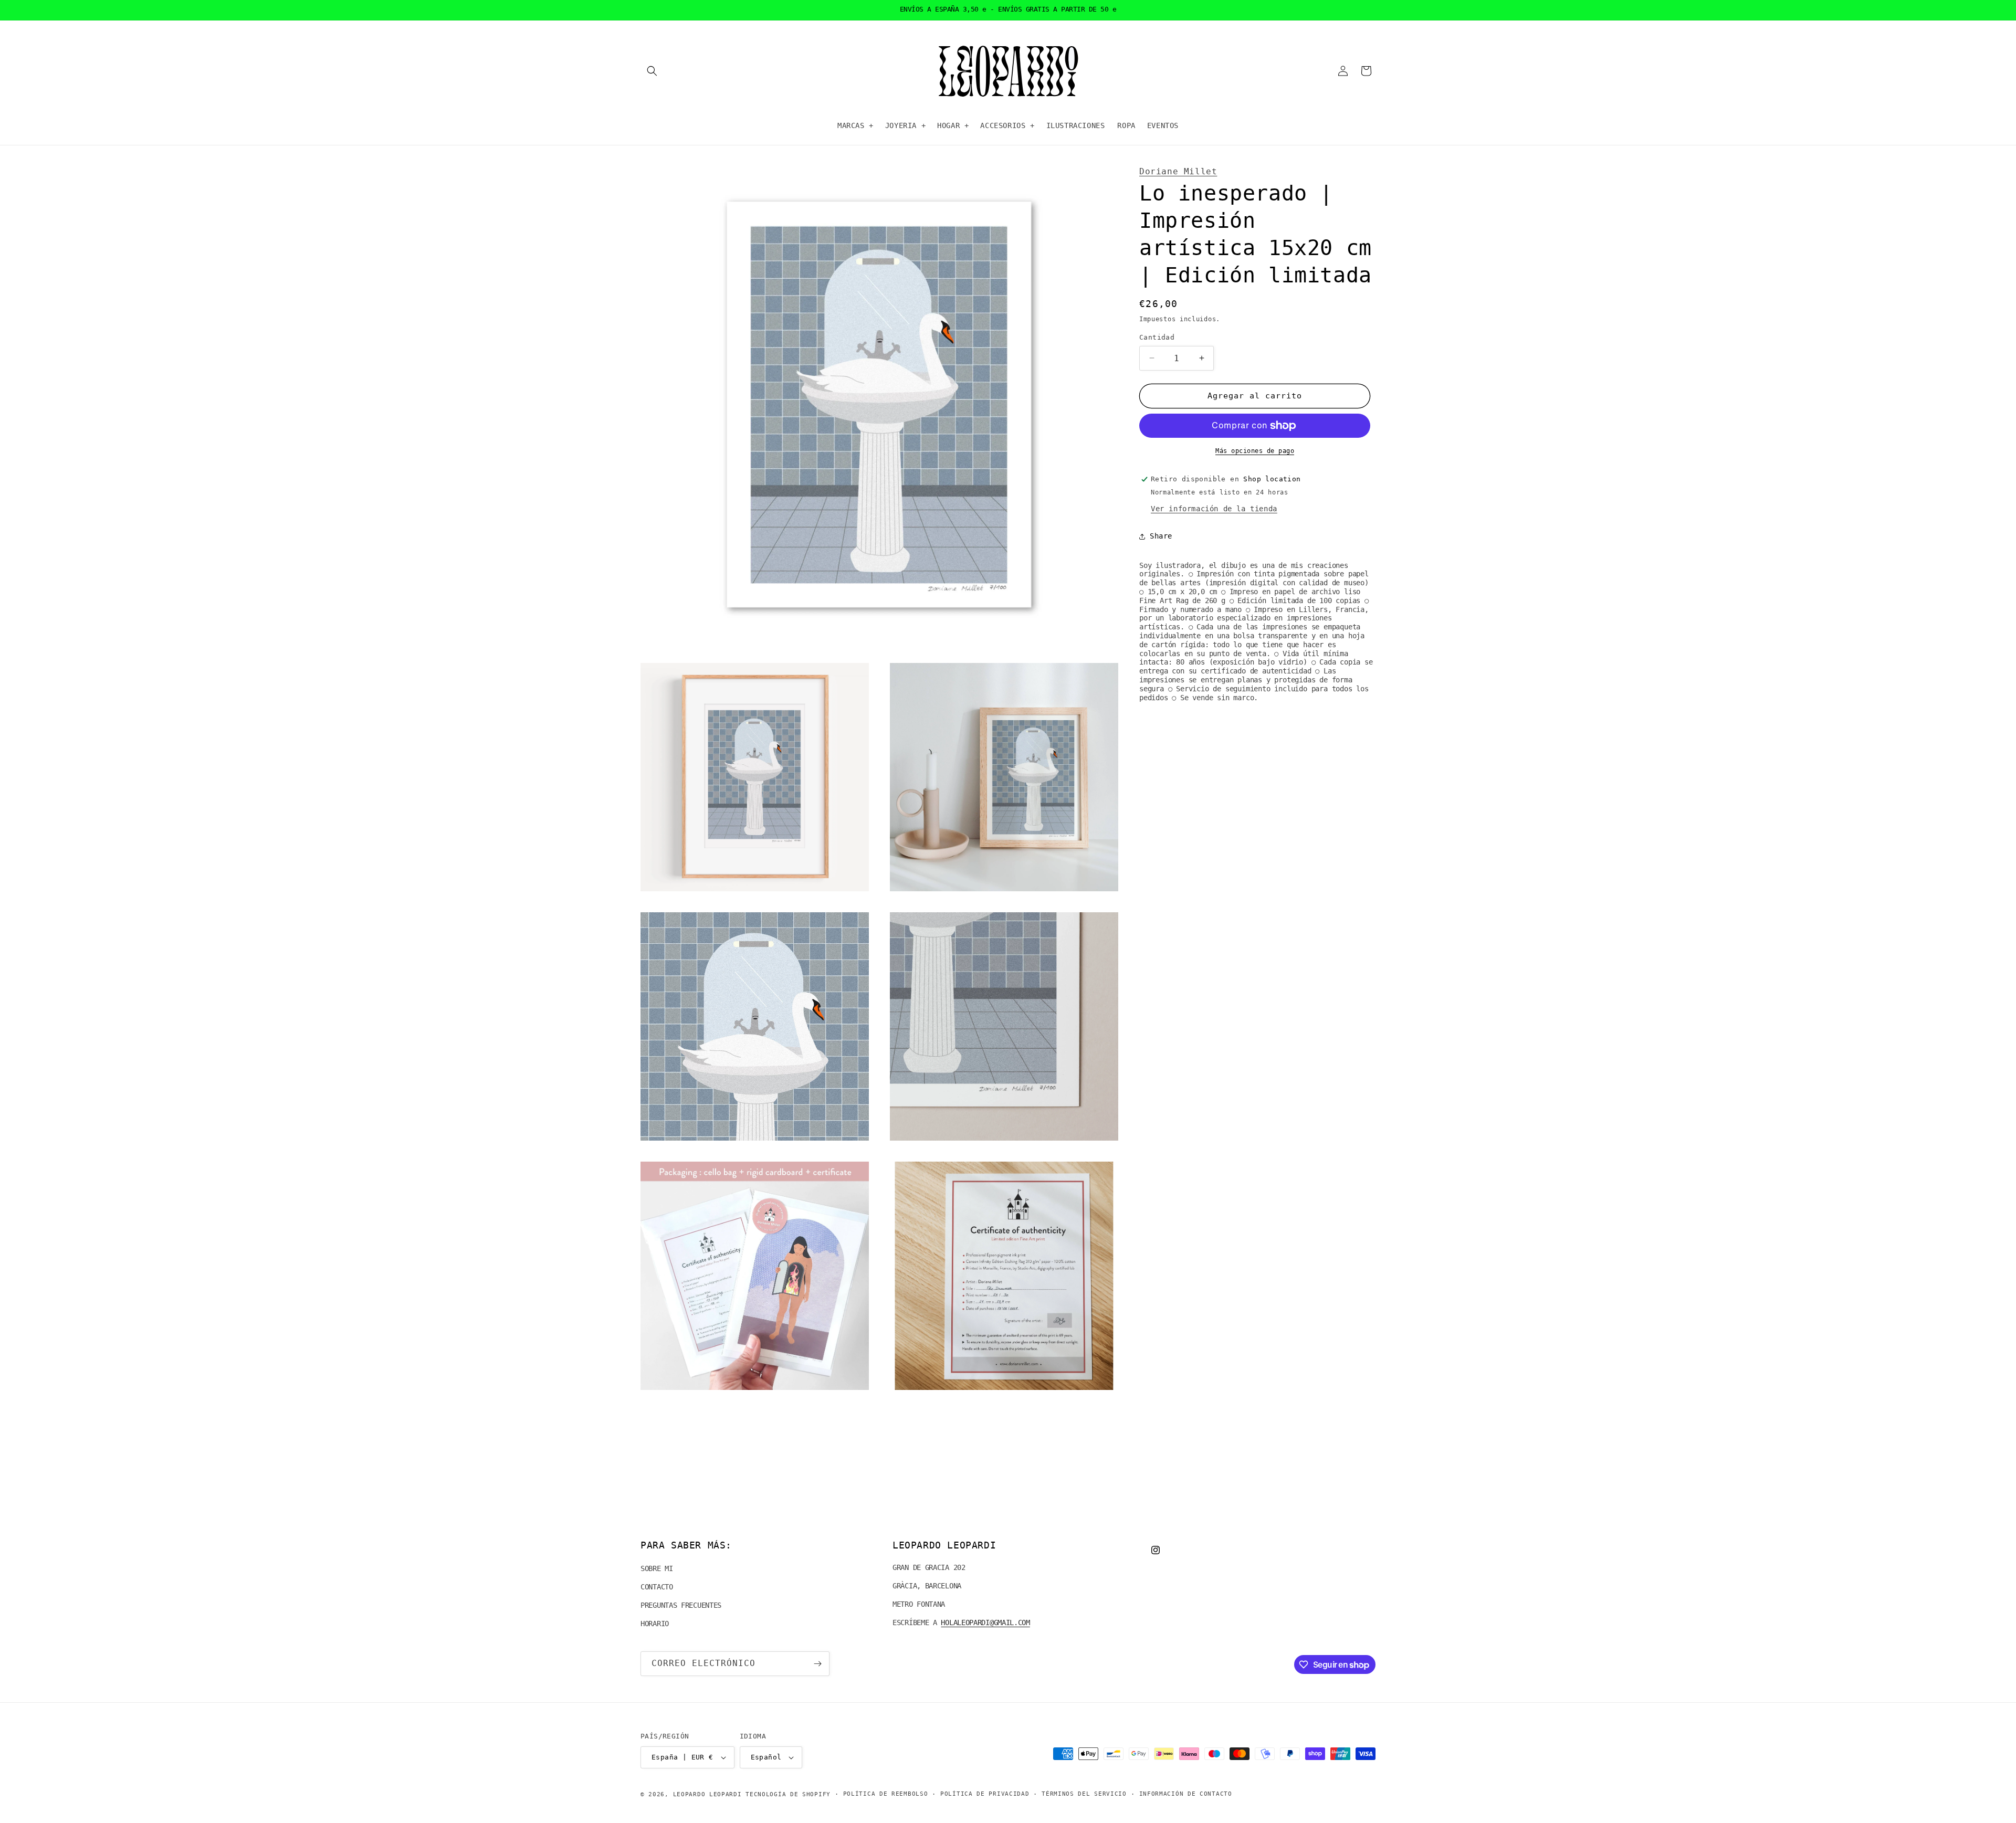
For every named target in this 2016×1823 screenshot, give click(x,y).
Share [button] (1161, 536)
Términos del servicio (1084, 1794)
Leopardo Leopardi (707, 1794)
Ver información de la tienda (1214, 509)
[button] (652, 71)
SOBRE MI (657, 1568)
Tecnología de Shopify (788, 1794)
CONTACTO (657, 1587)
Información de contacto (1186, 1794)
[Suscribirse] (817, 1664)
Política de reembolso (886, 1794)
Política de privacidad (985, 1794)
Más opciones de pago (1255, 451)
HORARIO (655, 1624)
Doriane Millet (1178, 171)
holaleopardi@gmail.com (985, 1622)
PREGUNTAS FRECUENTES (681, 1605)
